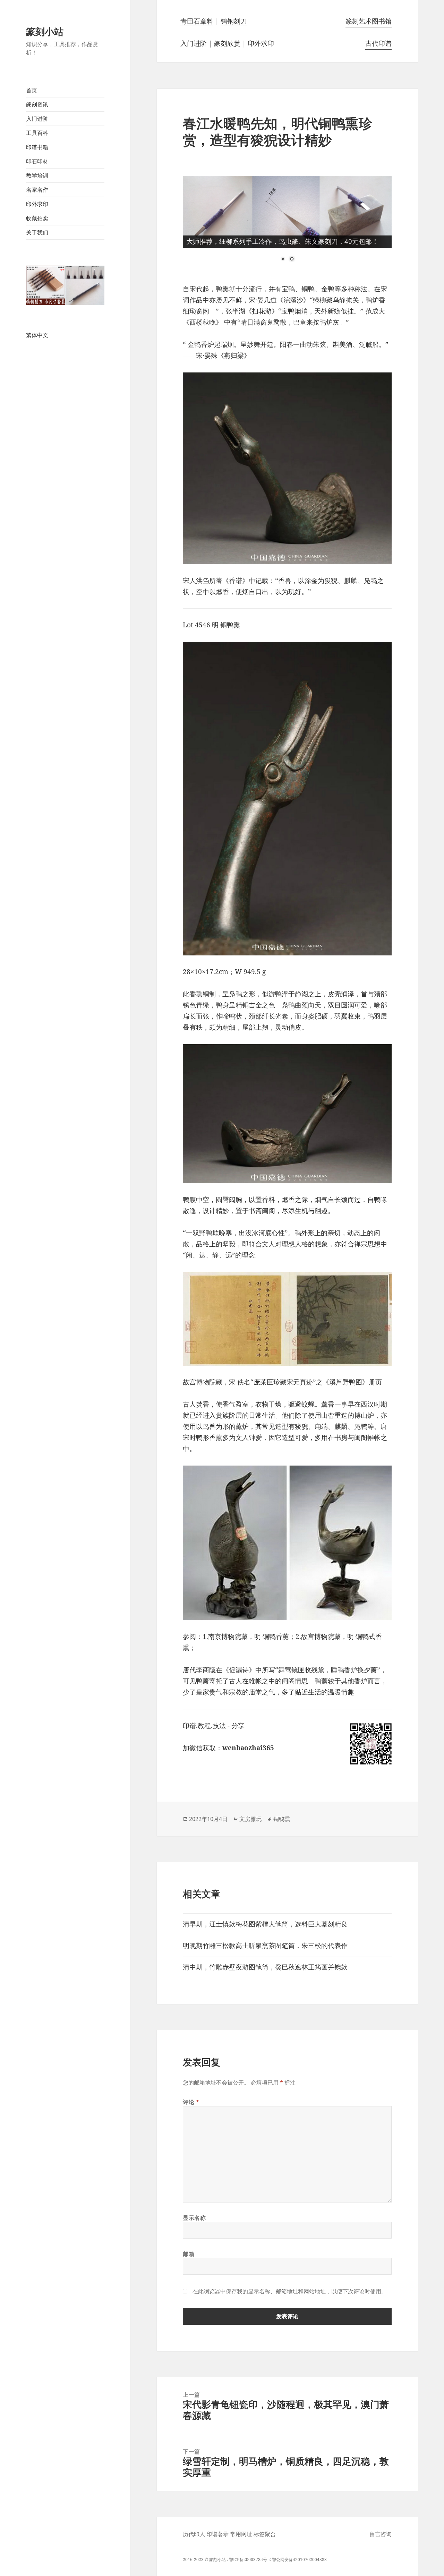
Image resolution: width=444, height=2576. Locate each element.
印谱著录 (217, 2534)
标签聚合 (265, 2534)
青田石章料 (197, 21)
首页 (32, 90)
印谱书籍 (37, 147)
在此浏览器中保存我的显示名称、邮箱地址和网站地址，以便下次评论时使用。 (290, 2291)
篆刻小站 (45, 31)
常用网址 (241, 2534)
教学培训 (37, 175)
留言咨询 (381, 2534)
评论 (191, 2102)
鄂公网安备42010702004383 (299, 2560)
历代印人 (194, 2534)
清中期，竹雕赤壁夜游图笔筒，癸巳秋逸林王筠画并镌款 (265, 1967)
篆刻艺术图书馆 (369, 21)
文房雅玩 (250, 1819)
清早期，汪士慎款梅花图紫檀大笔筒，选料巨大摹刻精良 (265, 1924)
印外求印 (37, 204)
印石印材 (37, 161)
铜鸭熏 (282, 1819)
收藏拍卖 (37, 218)
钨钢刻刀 (234, 21)
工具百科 (37, 133)
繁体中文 (37, 335)
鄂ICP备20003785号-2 (250, 2560)
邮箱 (189, 2254)
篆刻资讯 (37, 104)
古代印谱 (378, 43)
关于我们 (37, 232)
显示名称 (194, 2218)
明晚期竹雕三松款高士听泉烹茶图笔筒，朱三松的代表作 (265, 1946)
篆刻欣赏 (227, 43)
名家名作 (37, 190)
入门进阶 (37, 119)
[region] (287, 224)
